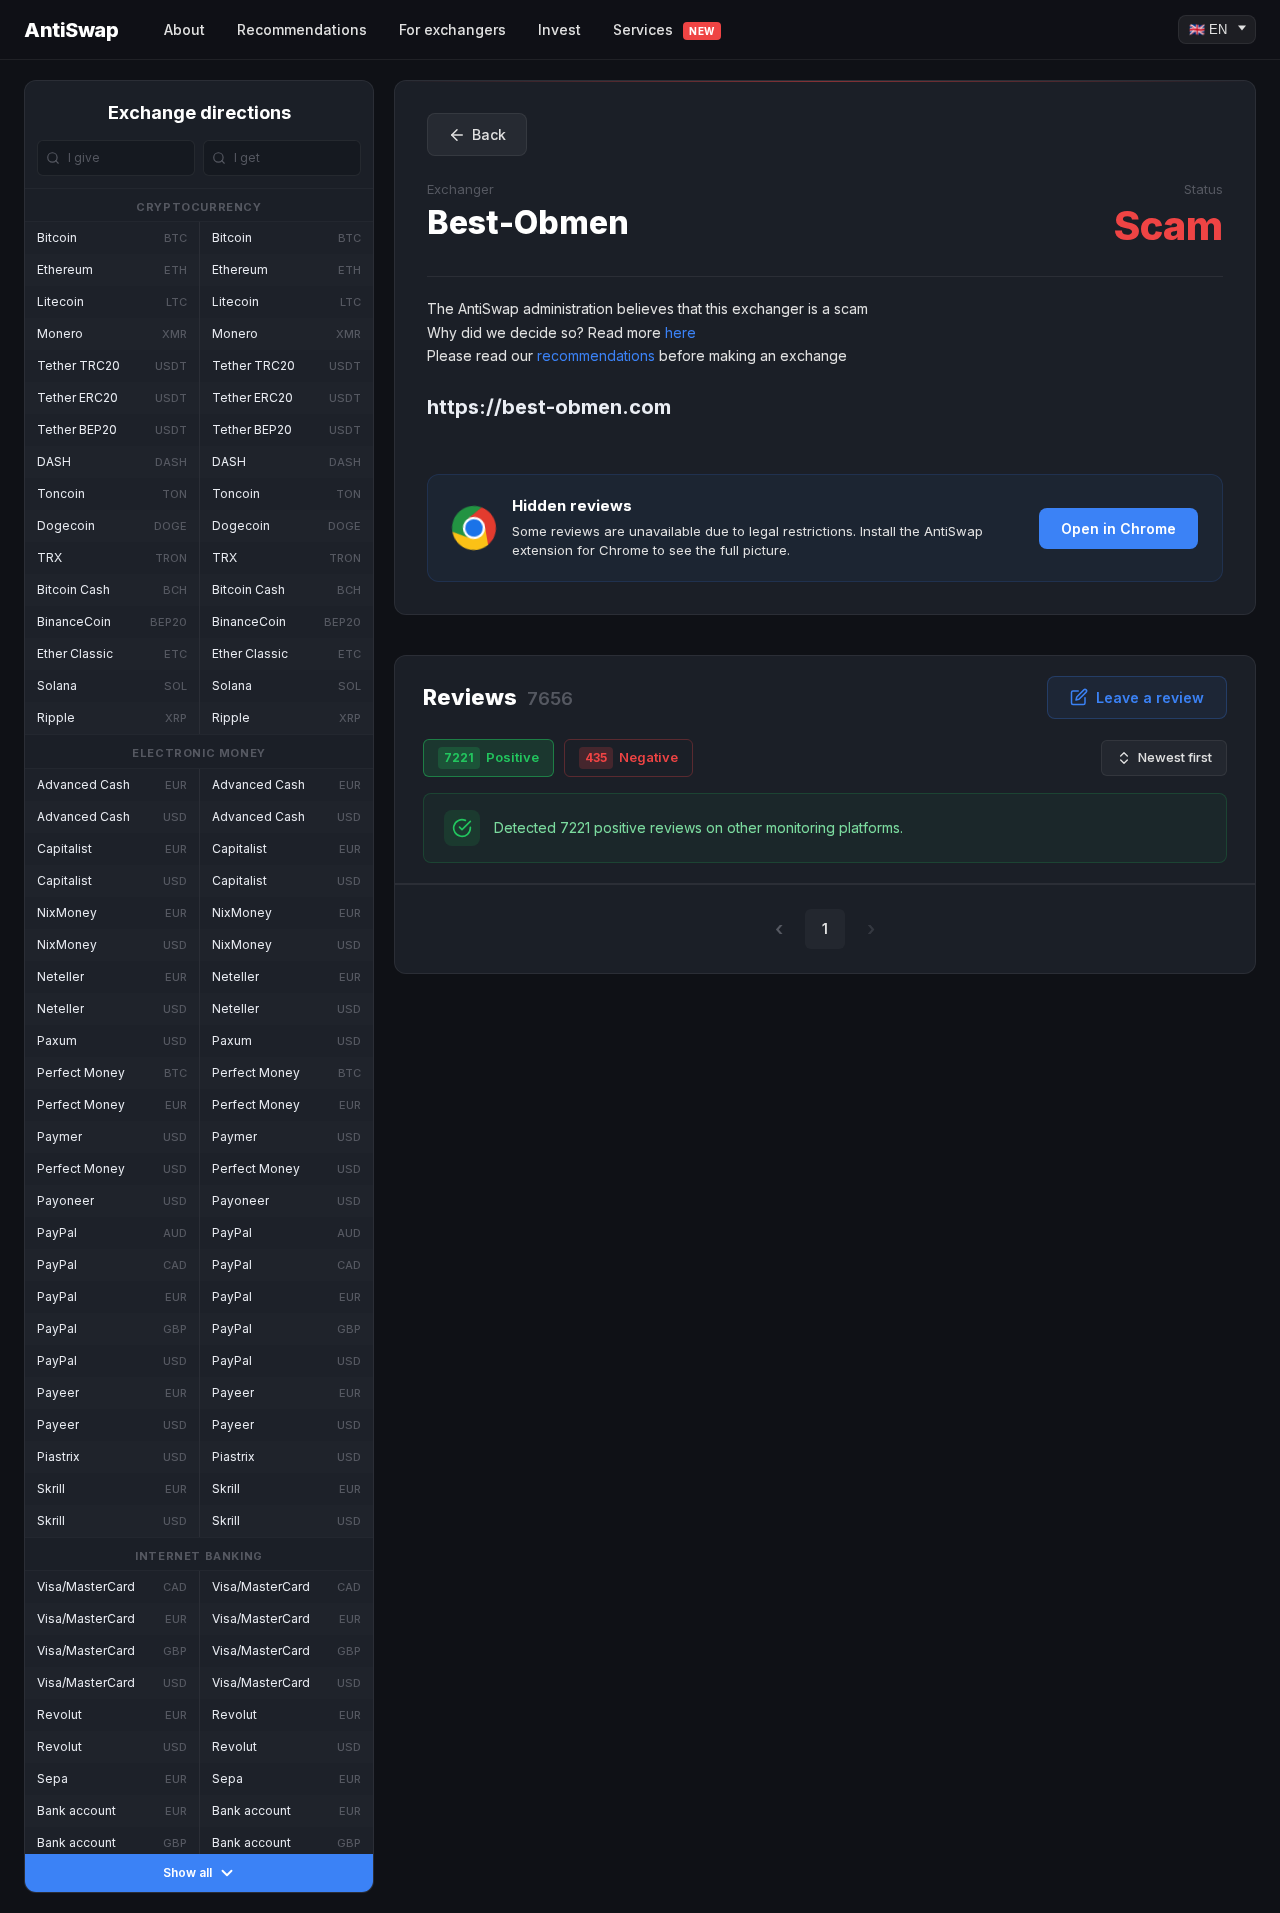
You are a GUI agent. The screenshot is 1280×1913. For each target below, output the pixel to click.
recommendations (596, 355)
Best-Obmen (528, 222)
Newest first (1175, 757)
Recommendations (302, 29)
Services (664, 29)
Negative (631, 757)
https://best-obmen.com (549, 407)
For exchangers (452, 29)
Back (489, 134)
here (680, 332)
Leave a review (1150, 697)
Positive (491, 757)
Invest (559, 29)
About (184, 29)
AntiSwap (71, 30)
